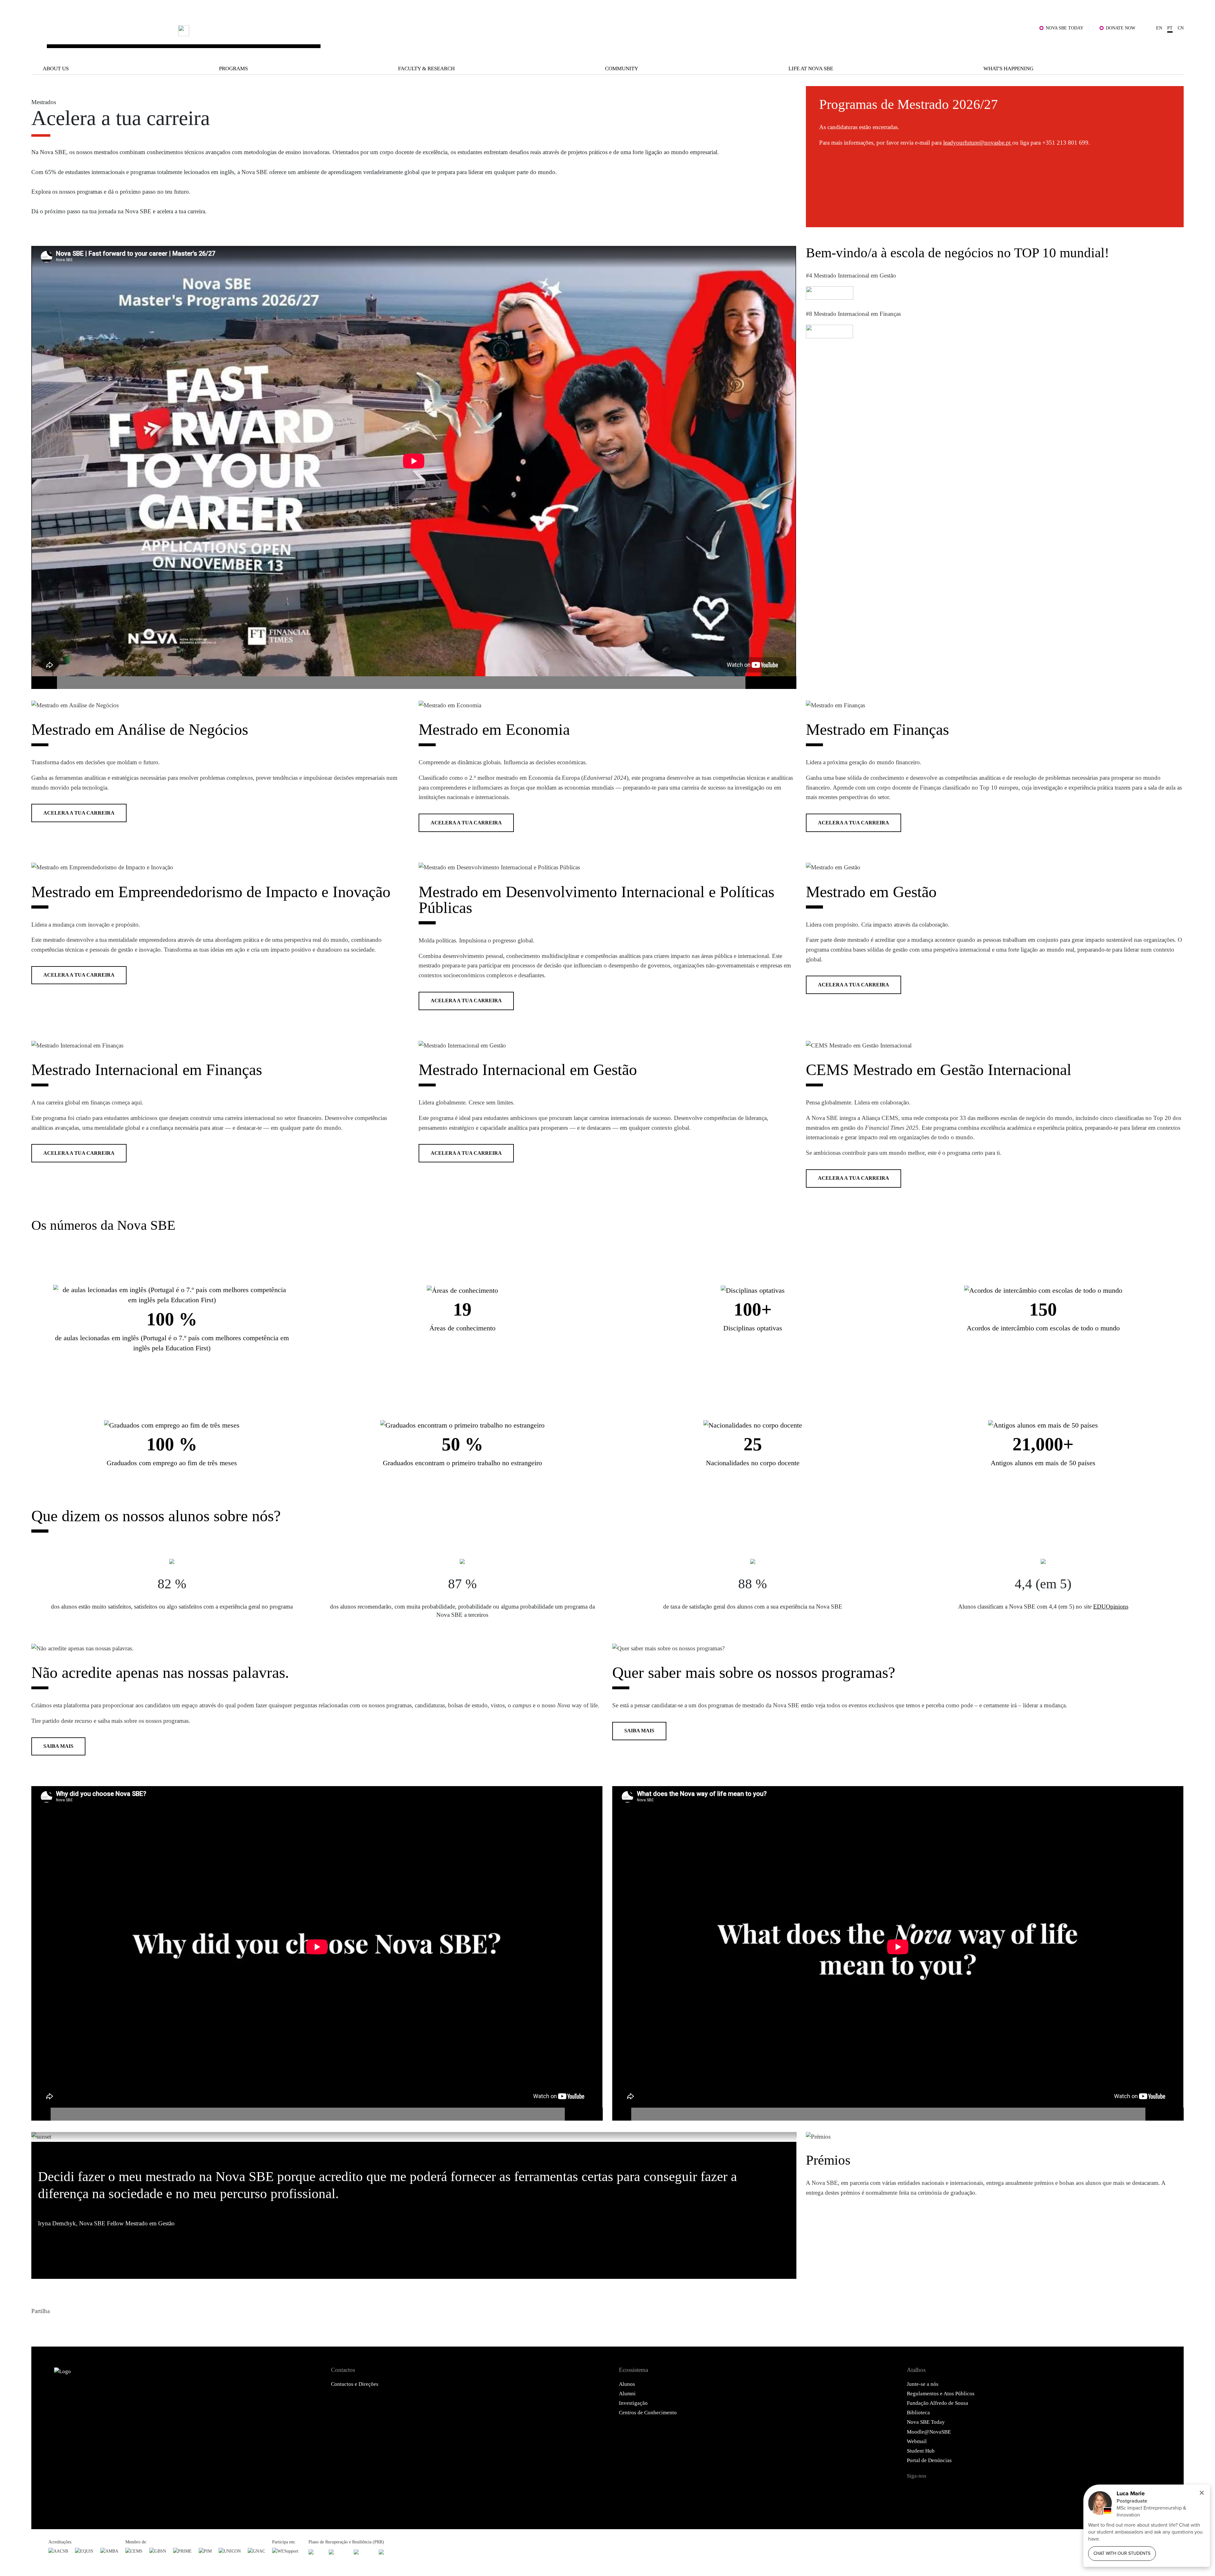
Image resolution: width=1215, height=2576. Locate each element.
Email (84, 2327)
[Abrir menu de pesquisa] (1176, 45)
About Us (56, 69)
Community (622, 69)
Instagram (951, 2491)
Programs (233, 69)
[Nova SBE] (499, 40)
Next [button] (791, 2136)
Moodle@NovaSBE (929, 2432)
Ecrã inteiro (784, 683)
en (1159, 28)
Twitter (53, 2327)
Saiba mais (58, 1746)
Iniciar (44, 683)
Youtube (989, 2491)
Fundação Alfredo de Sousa (938, 2403)
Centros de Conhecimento (648, 2413)
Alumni (627, 2394)
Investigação (633, 2403)
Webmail (917, 2441)
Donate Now (1121, 28)
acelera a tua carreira (79, 813)
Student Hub (921, 2451)
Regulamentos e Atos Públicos (941, 2394)
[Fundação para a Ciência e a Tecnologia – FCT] (315, 2552)
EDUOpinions (1111, 1607)
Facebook (38, 2327)
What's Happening (1008, 69)
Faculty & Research (426, 69)
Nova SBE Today (1065, 28)
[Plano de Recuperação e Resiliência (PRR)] (338, 2552)
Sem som (758, 683)
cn (1181, 28)
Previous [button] (780, 2136)
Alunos (627, 2384)
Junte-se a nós (923, 2384)
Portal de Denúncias (929, 2460)
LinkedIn (68, 2327)
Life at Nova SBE (811, 69)
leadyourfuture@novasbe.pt (978, 143)
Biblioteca (918, 2413)
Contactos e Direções (355, 2384)
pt (1170, 28)
